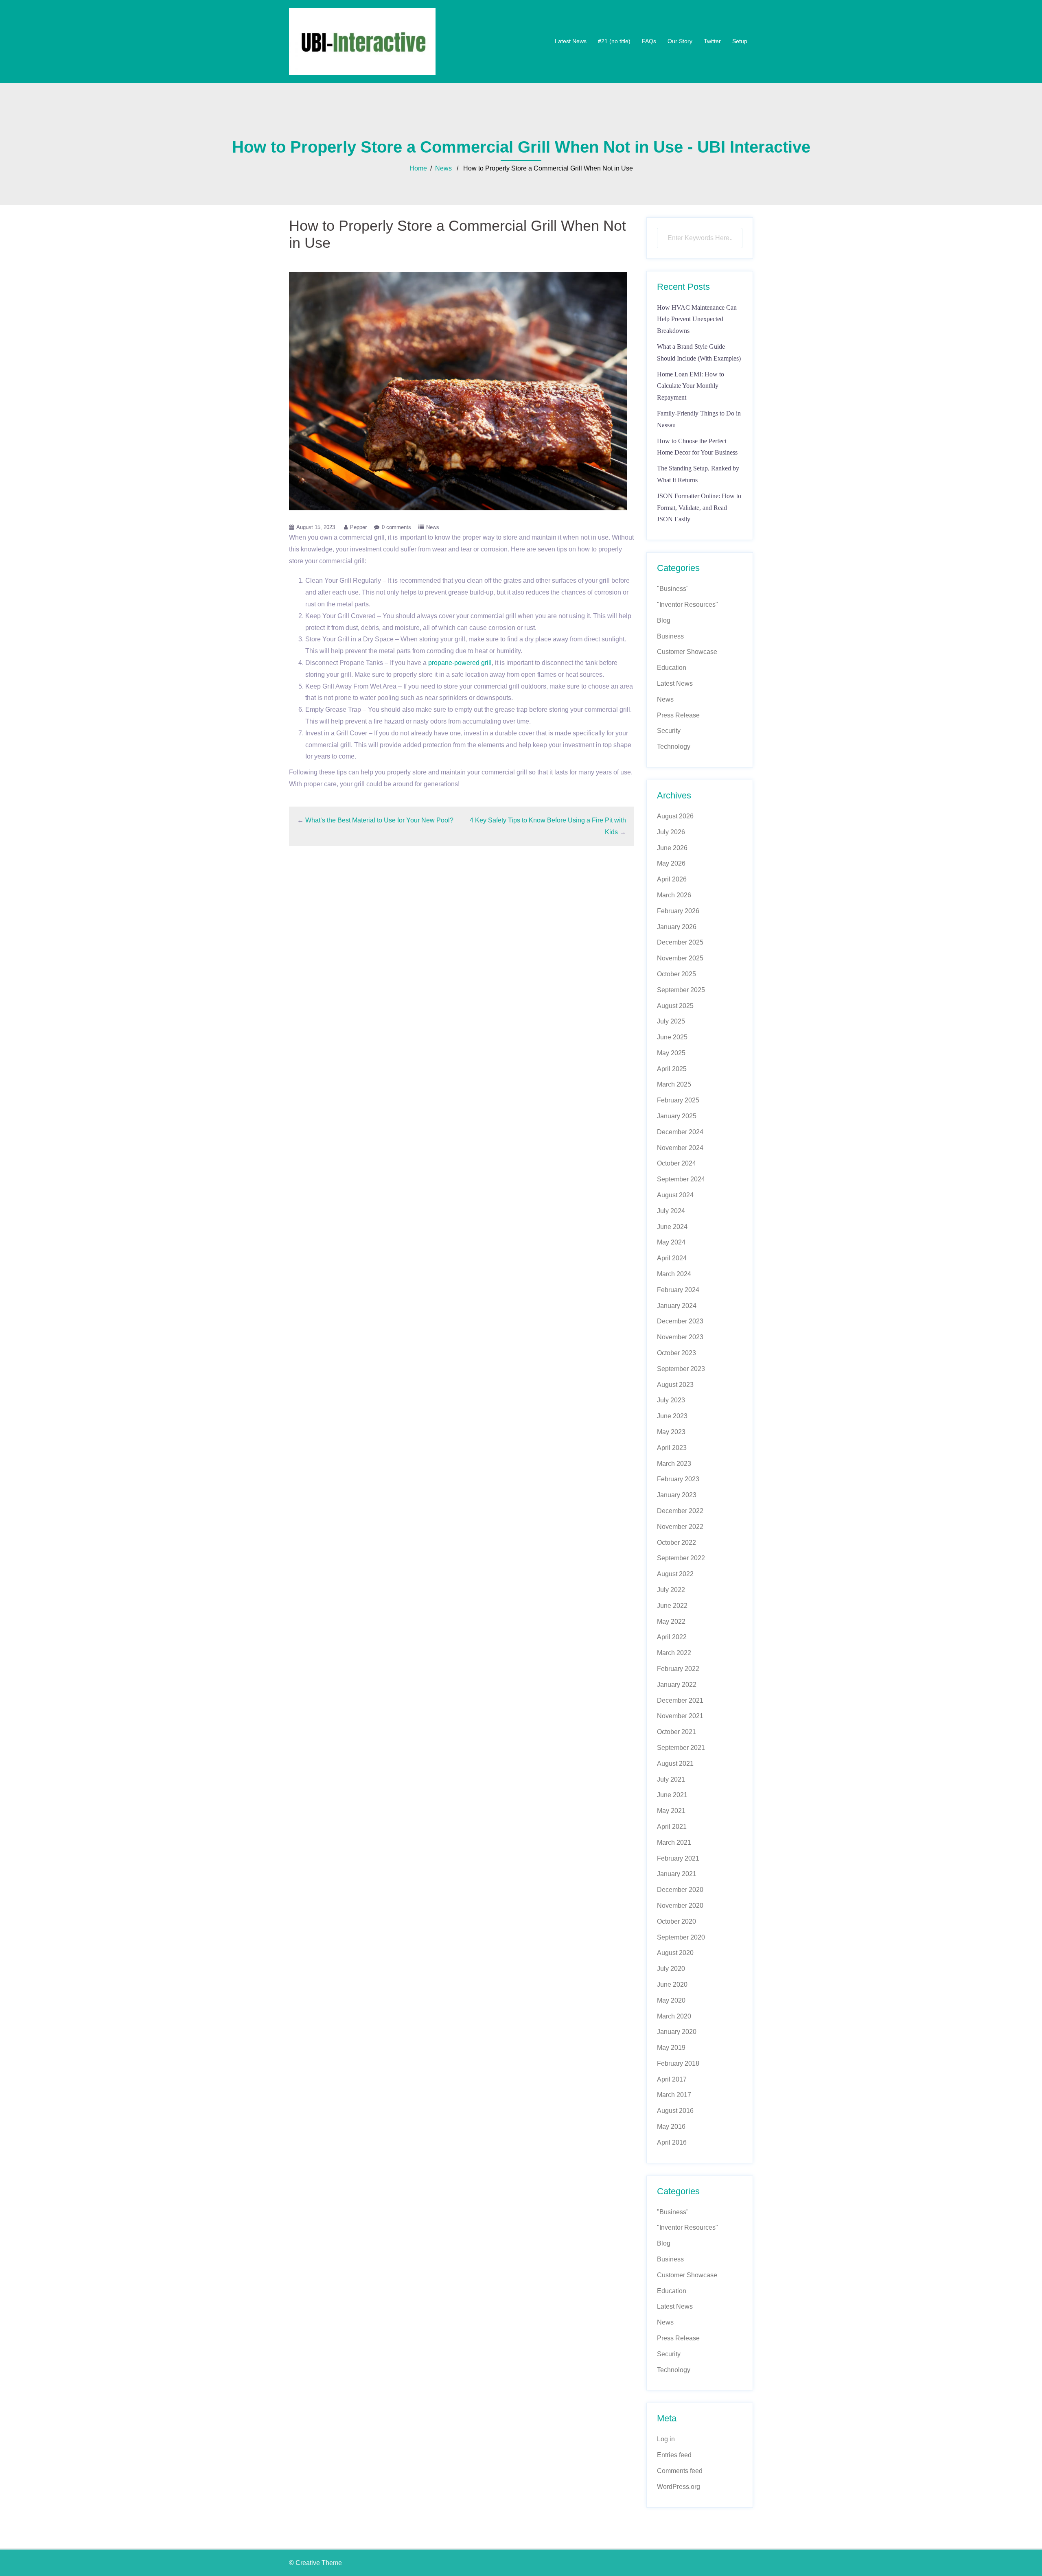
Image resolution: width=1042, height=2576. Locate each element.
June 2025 (672, 1037)
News (443, 168)
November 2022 (680, 1527)
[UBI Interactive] (362, 41)
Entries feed (674, 2455)
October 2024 (676, 1163)
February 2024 (678, 1290)
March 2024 (674, 1274)
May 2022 (671, 1621)
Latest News (571, 41)
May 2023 (671, 1432)
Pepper (358, 527)
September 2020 (681, 1937)
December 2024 (680, 1132)
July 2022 (671, 1590)
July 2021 (671, 1779)
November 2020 (680, 1906)
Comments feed (680, 2471)
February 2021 (678, 1858)
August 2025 (675, 1006)
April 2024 (672, 1258)
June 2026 (672, 848)
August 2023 (675, 1385)
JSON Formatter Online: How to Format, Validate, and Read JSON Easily (699, 508)
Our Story (680, 41)
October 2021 (676, 1732)
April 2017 (672, 2079)
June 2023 (672, 1416)
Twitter (712, 41)
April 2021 (672, 1827)
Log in (666, 2439)
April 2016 (672, 2142)
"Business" (673, 589)
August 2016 (675, 2111)
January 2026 (677, 927)
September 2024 (681, 1179)
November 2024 (680, 1148)
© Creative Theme (315, 2563)
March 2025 (674, 1084)
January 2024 (677, 1306)
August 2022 (675, 1574)
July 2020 (671, 1969)
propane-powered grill (460, 663)
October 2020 (676, 1921)
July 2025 (671, 1021)
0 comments (396, 527)
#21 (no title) (614, 41)
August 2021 (675, 1764)
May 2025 (671, 1053)
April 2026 (672, 879)
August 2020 (675, 1953)
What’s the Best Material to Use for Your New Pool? (379, 820)
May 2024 (671, 1242)
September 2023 (681, 1369)
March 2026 (674, 895)
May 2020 (671, 2000)
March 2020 (674, 2016)
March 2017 (674, 2095)
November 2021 (680, 1716)
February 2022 (678, 1669)
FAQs (649, 41)
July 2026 (671, 832)
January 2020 (677, 2032)
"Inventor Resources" (687, 605)
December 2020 (680, 1890)
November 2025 (680, 958)
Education (672, 668)
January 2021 (677, 1874)
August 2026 (675, 816)
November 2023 (680, 1337)
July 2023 (671, 1400)
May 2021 (671, 1811)
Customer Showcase (687, 652)
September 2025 (681, 990)
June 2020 (672, 1984)
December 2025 (680, 942)
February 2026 (678, 911)
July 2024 (671, 1211)
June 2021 (672, 1795)
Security (669, 731)
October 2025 (676, 974)
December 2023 (680, 1321)
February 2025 (678, 1100)
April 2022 (672, 1637)
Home (418, 168)
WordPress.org (679, 2487)
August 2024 (675, 1195)
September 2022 (681, 1558)
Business (670, 636)
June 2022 (672, 1606)
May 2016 (671, 2127)
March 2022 (674, 1653)
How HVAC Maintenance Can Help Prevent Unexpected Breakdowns (697, 319)
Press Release (678, 715)
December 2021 (680, 1700)
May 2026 (671, 863)
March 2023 (674, 1464)
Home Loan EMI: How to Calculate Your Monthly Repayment (691, 386)
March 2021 (674, 1842)
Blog (664, 620)
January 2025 (677, 1116)
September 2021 (681, 1748)
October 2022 (676, 1543)
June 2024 (672, 1227)
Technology (674, 747)
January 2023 (677, 1495)
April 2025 (672, 1069)
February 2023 (678, 1479)
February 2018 (678, 2063)
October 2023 (676, 1353)
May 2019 (671, 2048)
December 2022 (680, 1511)
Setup (740, 41)
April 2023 (672, 1448)
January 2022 (677, 1685)
